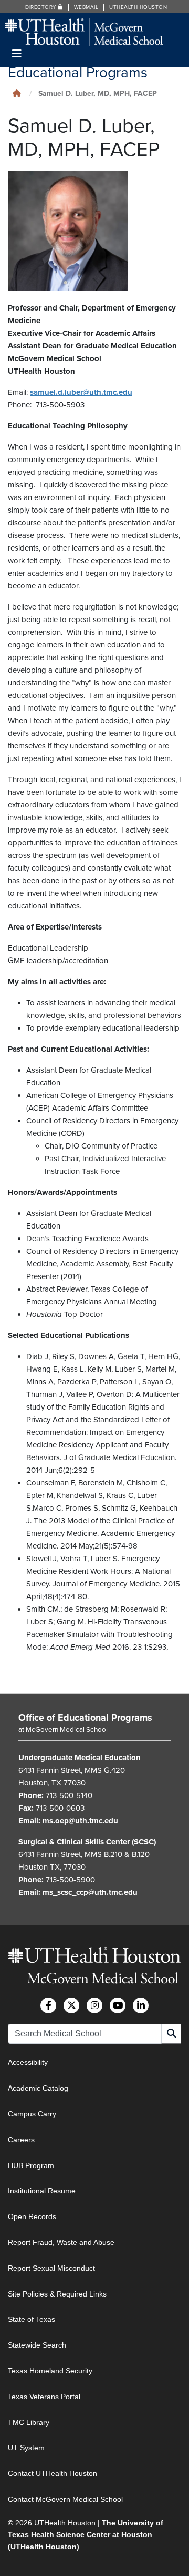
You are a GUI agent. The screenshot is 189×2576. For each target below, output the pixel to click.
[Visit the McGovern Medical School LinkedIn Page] (141, 2005)
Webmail (86, 7)
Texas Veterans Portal (44, 2397)
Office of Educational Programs (85, 1718)
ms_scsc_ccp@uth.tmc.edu (90, 1892)
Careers (21, 2140)
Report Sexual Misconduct (51, 2268)
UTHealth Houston (138, 7)
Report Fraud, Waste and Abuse (61, 2242)
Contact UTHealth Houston (52, 2473)
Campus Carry (32, 2114)
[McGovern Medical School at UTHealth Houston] (84, 31)
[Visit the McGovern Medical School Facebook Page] (48, 2005)
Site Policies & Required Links (57, 2294)
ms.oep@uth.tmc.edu (80, 1821)
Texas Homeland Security (50, 2371)
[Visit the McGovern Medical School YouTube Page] (118, 2005)
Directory (41, 7)
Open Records (32, 2216)
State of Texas (31, 2319)
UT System (26, 2448)
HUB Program (31, 2165)
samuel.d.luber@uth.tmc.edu (81, 392)
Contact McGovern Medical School (65, 2499)
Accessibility (28, 2062)
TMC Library (29, 2422)
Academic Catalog (38, 2088)
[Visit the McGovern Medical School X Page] (71, 2005)
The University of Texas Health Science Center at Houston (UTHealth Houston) (86, 2535)
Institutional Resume (42, 2191)
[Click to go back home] (17, 93)
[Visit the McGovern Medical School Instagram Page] (94, 2005)
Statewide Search (37, 2345)
